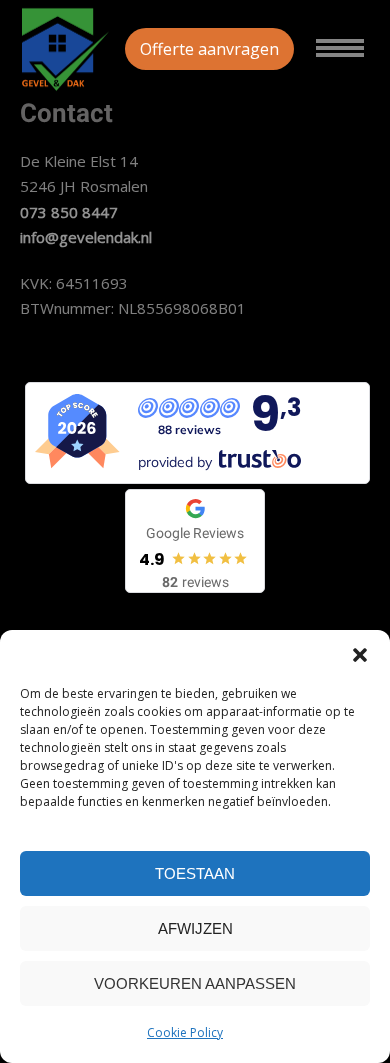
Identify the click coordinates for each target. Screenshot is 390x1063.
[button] (360, 655)
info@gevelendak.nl (86, 237)
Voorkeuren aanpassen (195, 983)
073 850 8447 (69, 212)
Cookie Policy (185, 1032)
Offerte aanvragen (209, 49)
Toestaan (195, 873)
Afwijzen (195, 928)
